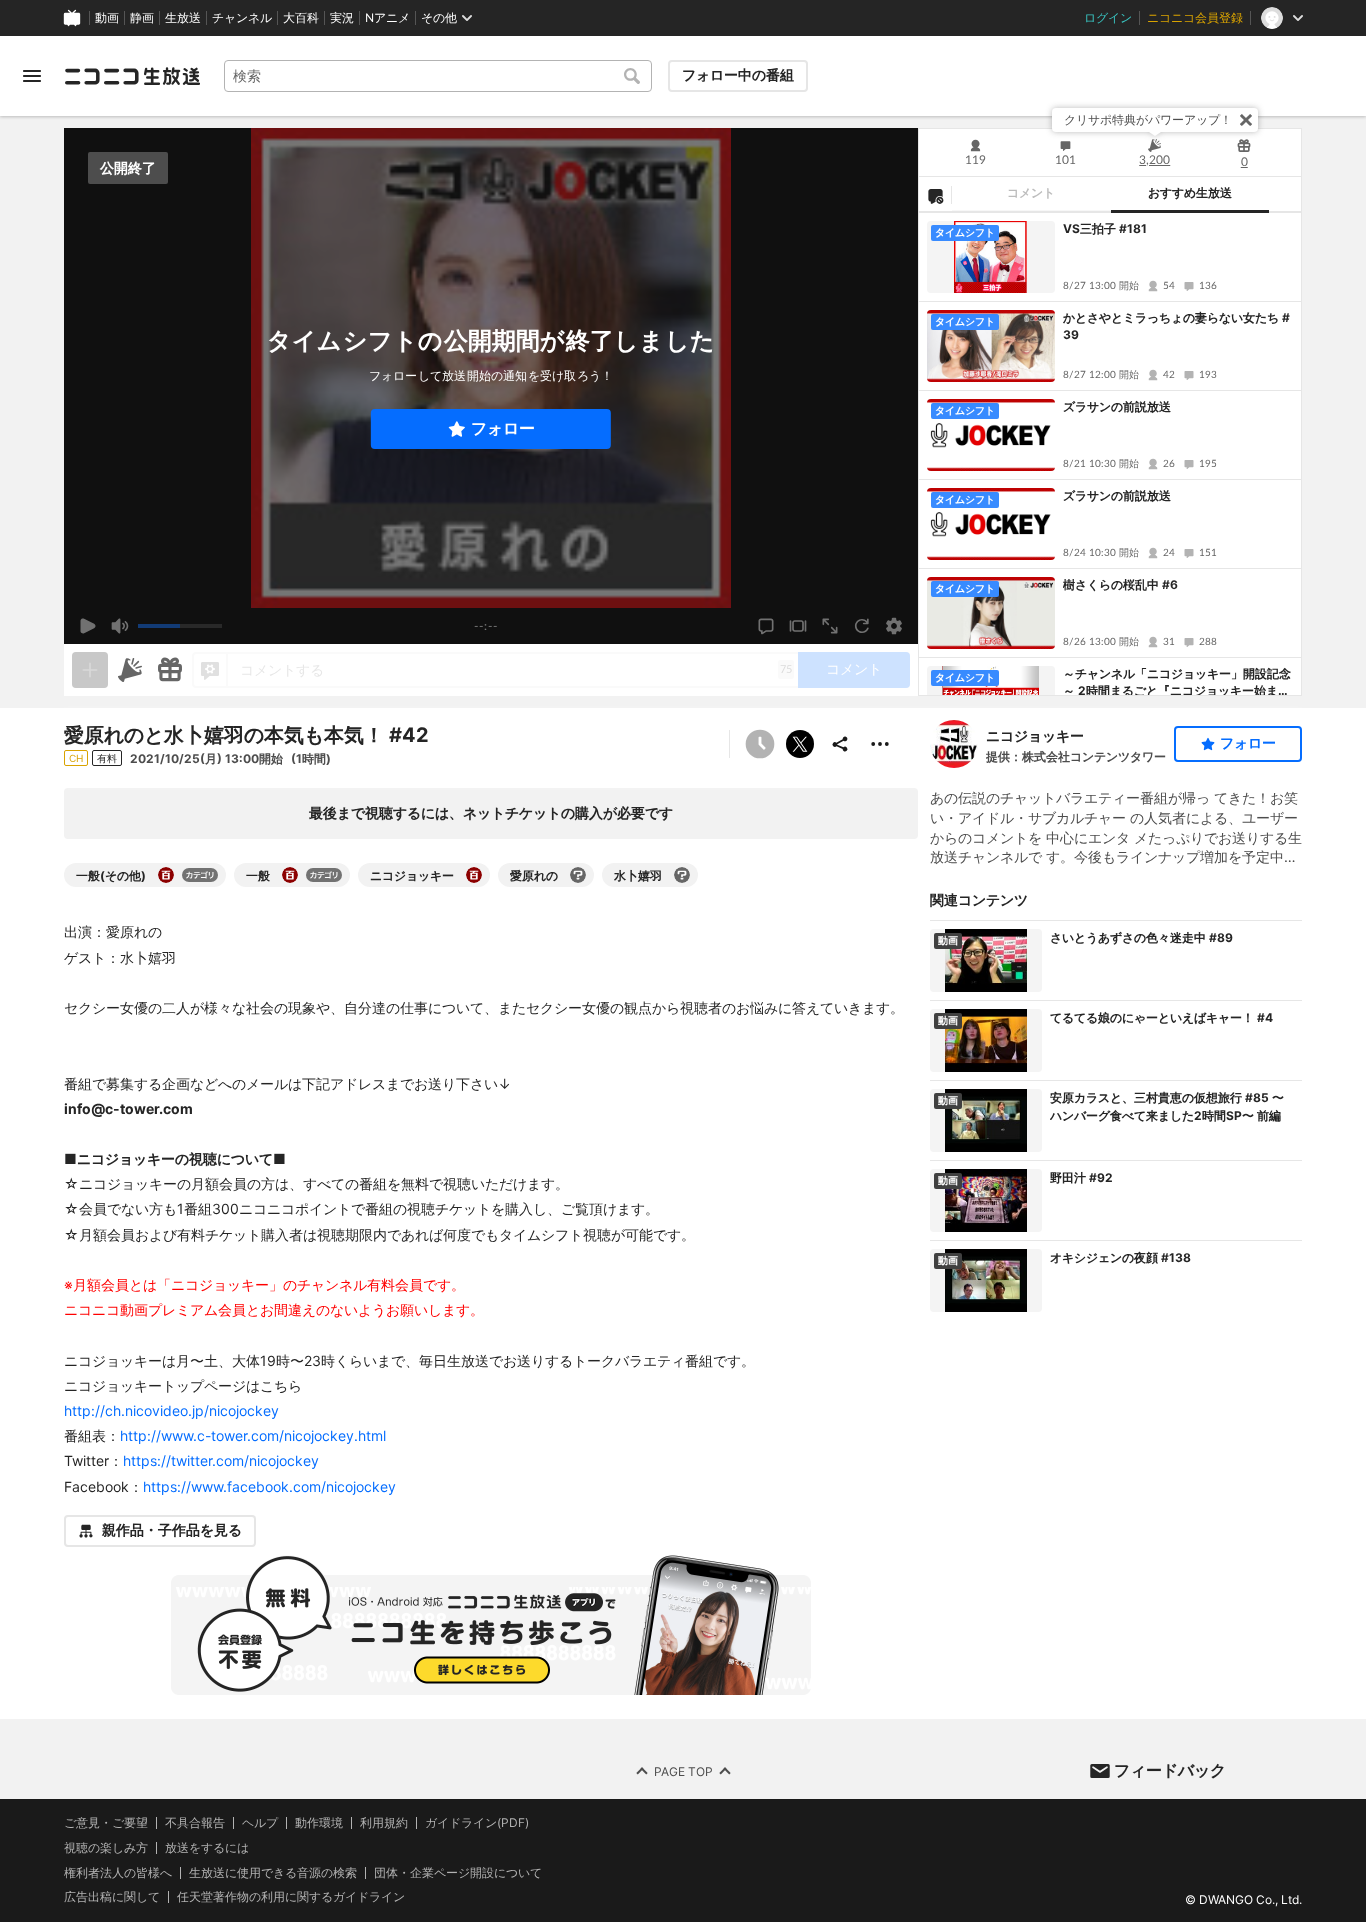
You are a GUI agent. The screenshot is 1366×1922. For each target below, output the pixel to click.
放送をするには (207, 1847)
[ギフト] (170, 670)
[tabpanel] (1110, 454)
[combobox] (438, 76)
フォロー (503, 428)
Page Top (683, 1770)
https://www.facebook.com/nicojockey (269, 1486)
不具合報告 (195, 1823)
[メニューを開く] (32, 76)
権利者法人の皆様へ (118, 1871)
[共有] (840, 744)
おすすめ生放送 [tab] (1190, 193)
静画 (142, 18)
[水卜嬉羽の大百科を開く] (682, 875)
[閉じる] (1246, 120)
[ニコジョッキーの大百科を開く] (474, 875)
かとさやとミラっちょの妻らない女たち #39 (1176, 326)
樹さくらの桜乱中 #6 (1120, 584)
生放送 (183, 18)
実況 (342, 18)
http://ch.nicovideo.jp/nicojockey (171, 1410)
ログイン (1108, 18)
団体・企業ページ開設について (458, 1872)
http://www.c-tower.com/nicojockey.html (253, 1435)
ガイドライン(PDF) (477, 1823)
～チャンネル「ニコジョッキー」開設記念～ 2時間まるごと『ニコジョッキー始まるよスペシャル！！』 (1177, 683)
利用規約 (384, 1823)
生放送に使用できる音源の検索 (273, 1872)
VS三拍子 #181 (1105, 228)
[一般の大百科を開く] (290, 875)
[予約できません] (760, 744)
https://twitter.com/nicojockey (221, 1460)
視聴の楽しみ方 (106, 1846)
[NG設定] (935, 195)
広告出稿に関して (112, 1896)
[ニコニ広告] (130, 670)
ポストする (800, 744)
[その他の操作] (880, 744)
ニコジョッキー (1035, 735)
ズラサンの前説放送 (1117, 406)
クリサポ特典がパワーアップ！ (1148, 119)
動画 (107, 18)
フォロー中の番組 (738, 75)
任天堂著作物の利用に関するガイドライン (291, 1897)
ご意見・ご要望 (106, 1822)
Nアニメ (387, 18)
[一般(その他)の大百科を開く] (166, 875)
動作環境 (319, 1823)
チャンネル (242, 18)
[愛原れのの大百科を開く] (578, 875)
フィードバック (1170, 1770)
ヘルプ (260, 1823)
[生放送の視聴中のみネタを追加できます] (90, 670)
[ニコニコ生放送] (132, 76)
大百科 (301, 18)
